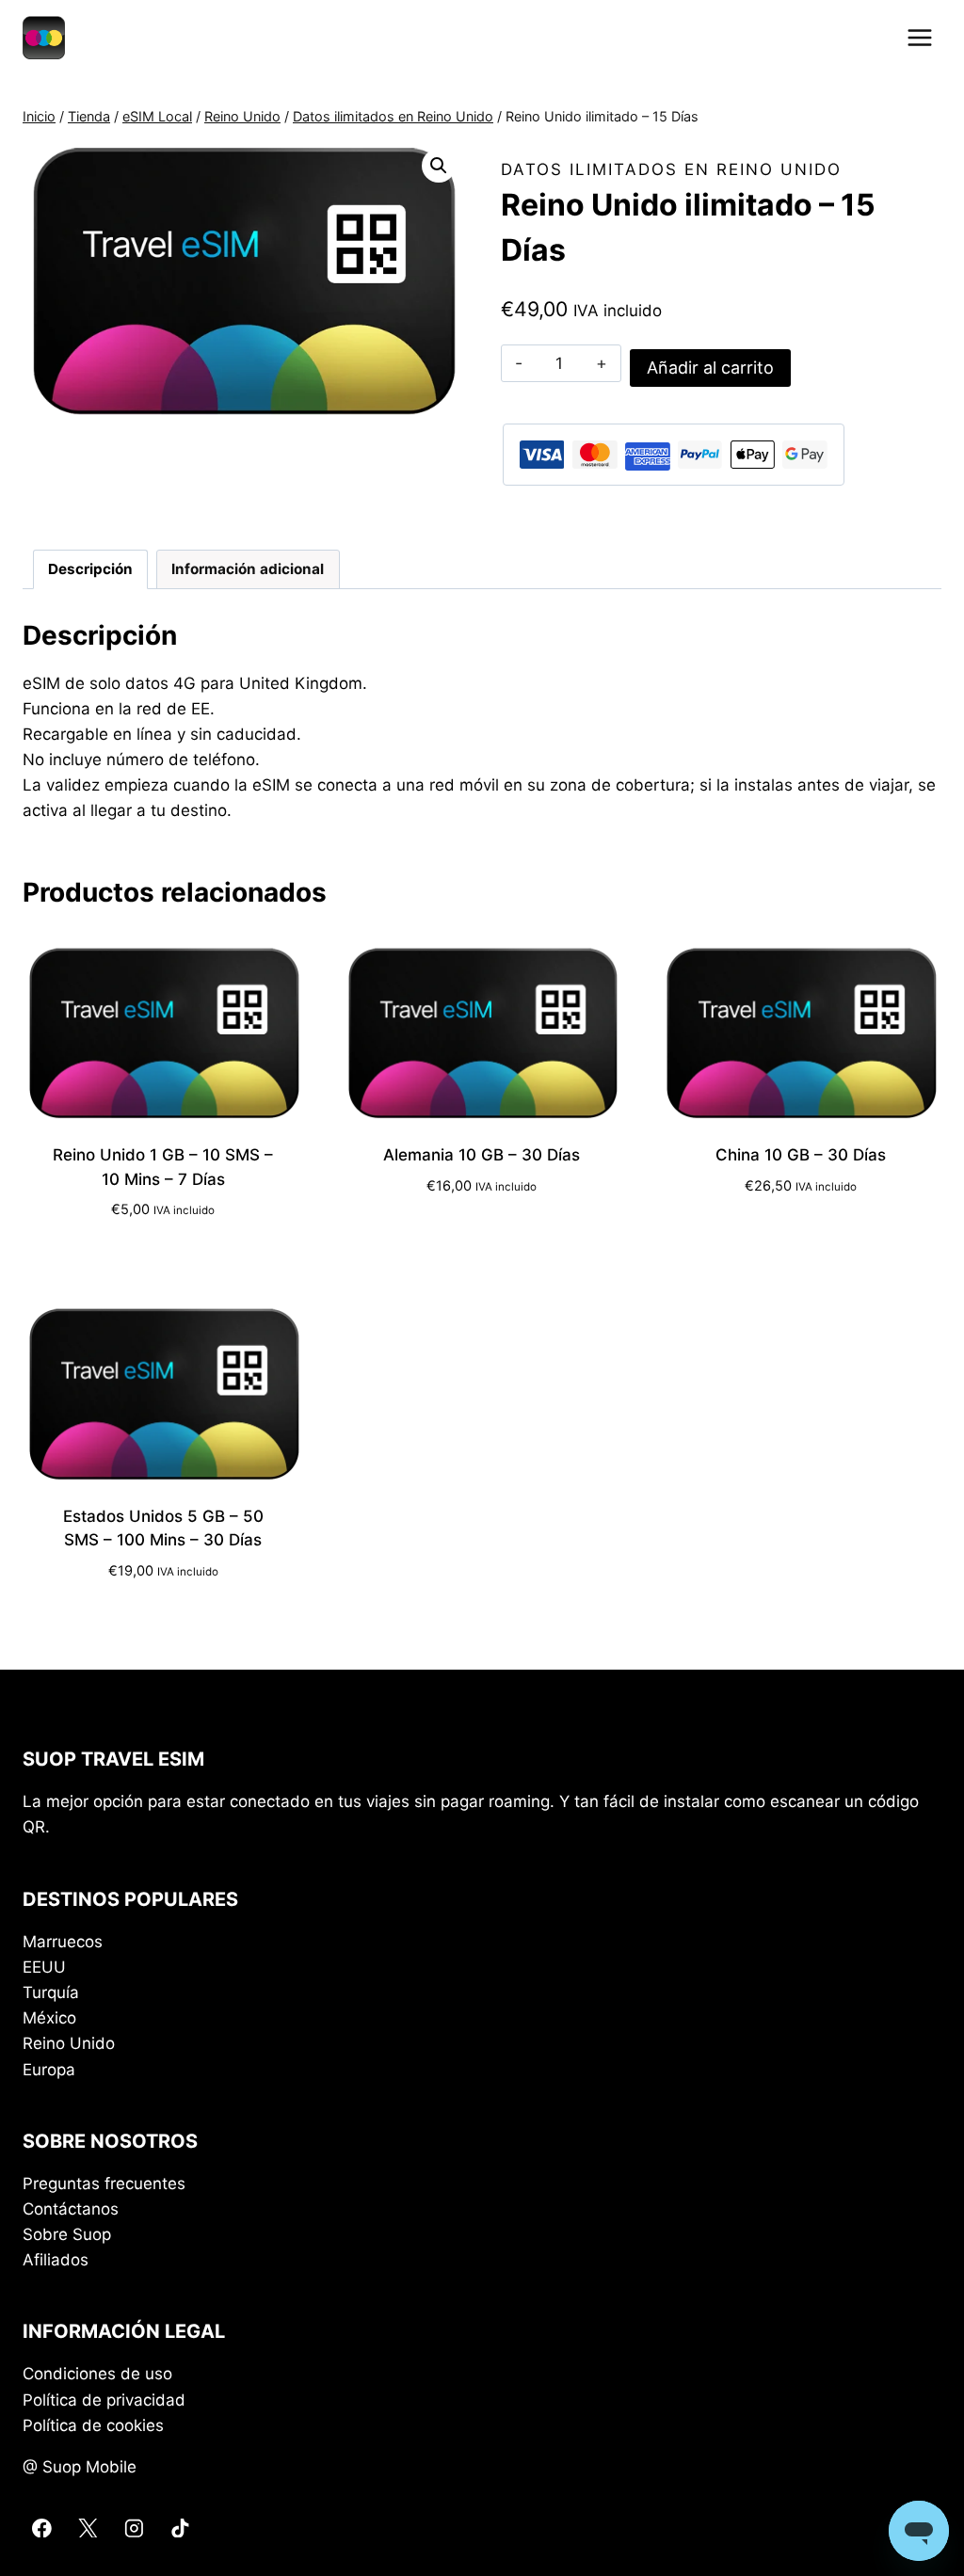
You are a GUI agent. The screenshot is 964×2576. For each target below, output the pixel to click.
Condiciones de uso (97, 2374)
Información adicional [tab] (248, 569)
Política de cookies (93, 2425)
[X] (88, 2528)
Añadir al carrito (710, 368)
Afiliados (56, 2260)
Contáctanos (71, 2209)
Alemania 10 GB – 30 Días (482, 1155)
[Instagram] (133, 2528)
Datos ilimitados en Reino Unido (671, 169)
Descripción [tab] (90, 569)
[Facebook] (42, 2528)
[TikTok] (179, 2528)
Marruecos (63, 1942)
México (49, 2018)
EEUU (44, 1967)
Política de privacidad (104, 2400)
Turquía (51, 1992)
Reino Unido (69, 2043)
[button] (439, 166)
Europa (49, 2070)
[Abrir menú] (919, 37)
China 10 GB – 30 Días (801, 1155)
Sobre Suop (67, 2234)
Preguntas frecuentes (104, 2184)
